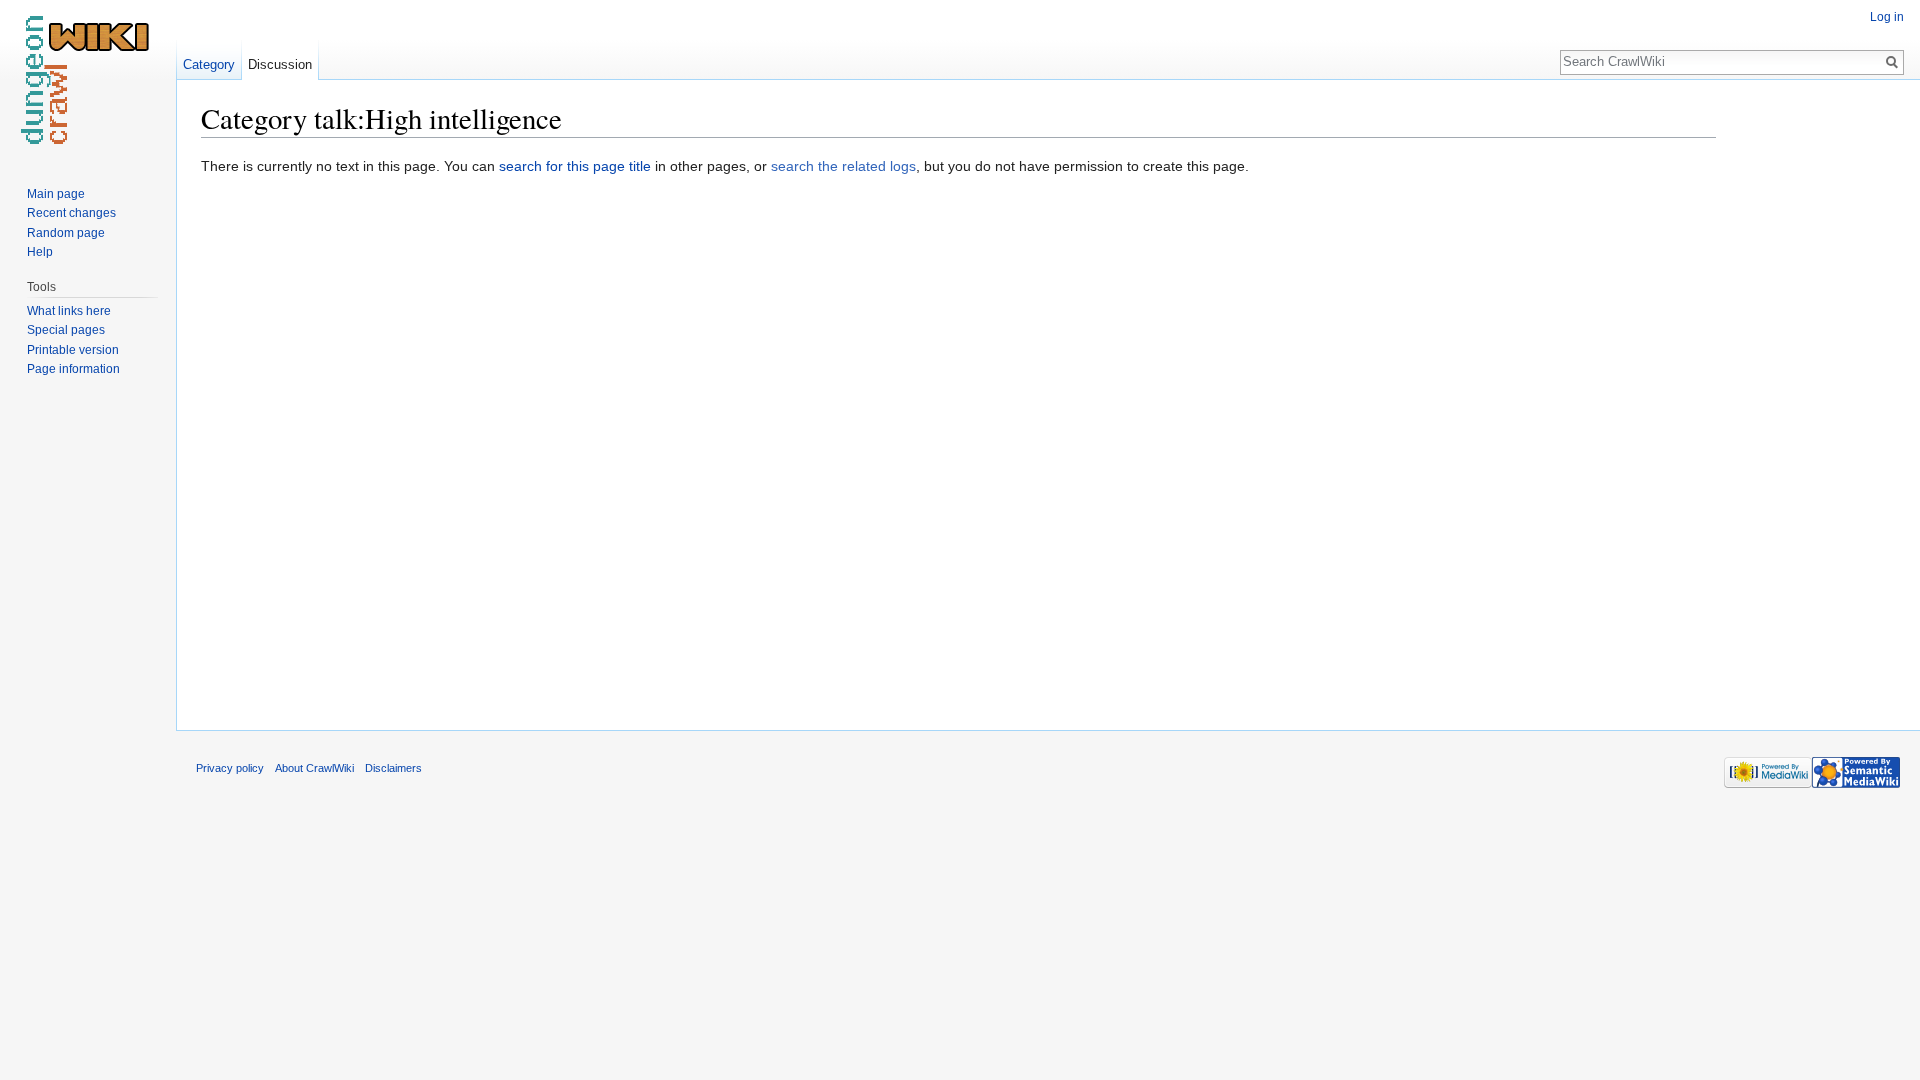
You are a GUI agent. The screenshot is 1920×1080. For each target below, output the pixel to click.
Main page (56, 194)
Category (209, 64)
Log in (1887, 17)
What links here (69, 311)
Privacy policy (230, 768)
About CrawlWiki (314, 768)
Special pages (66, 330)
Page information (73, 369)
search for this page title (575, 166)
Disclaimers (393, 768)
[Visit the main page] (88, 80)
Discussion (280, 64)
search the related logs (843, 166)
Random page (66, 233)
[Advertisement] (1816, 400)
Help (40, 252)
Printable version (73, 350)
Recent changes (71, 213)
